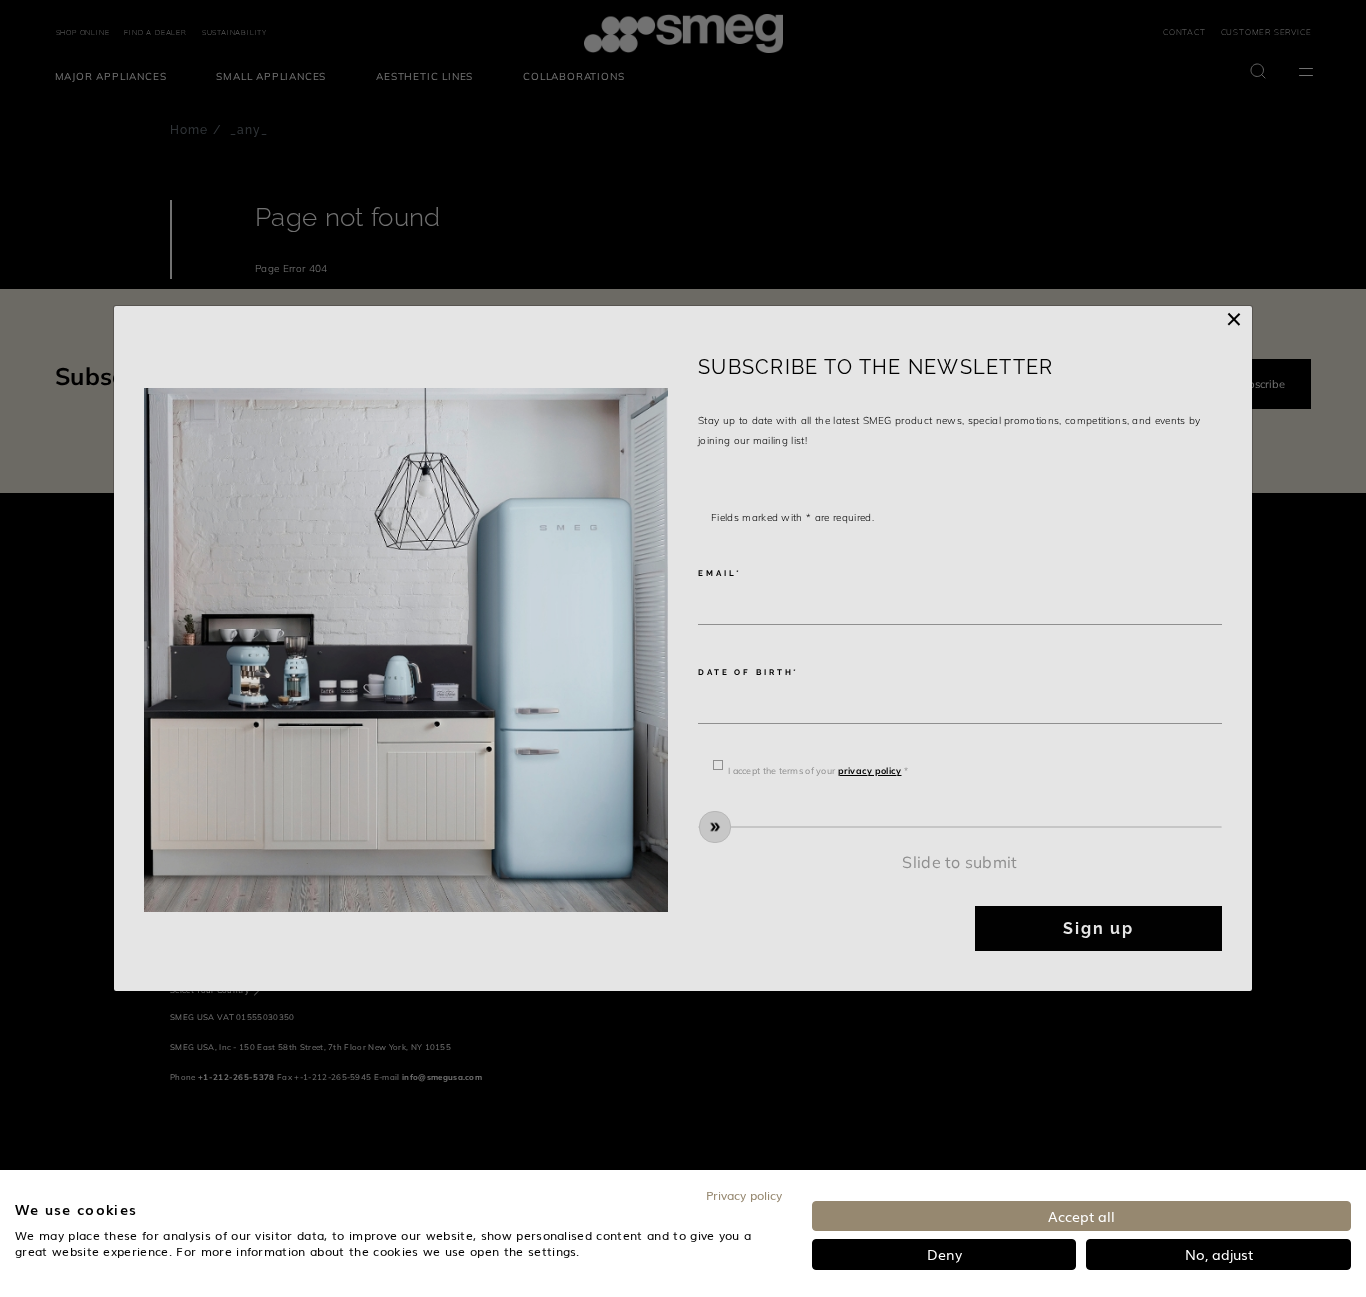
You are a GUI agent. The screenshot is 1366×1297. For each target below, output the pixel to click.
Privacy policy (744, 1195)
